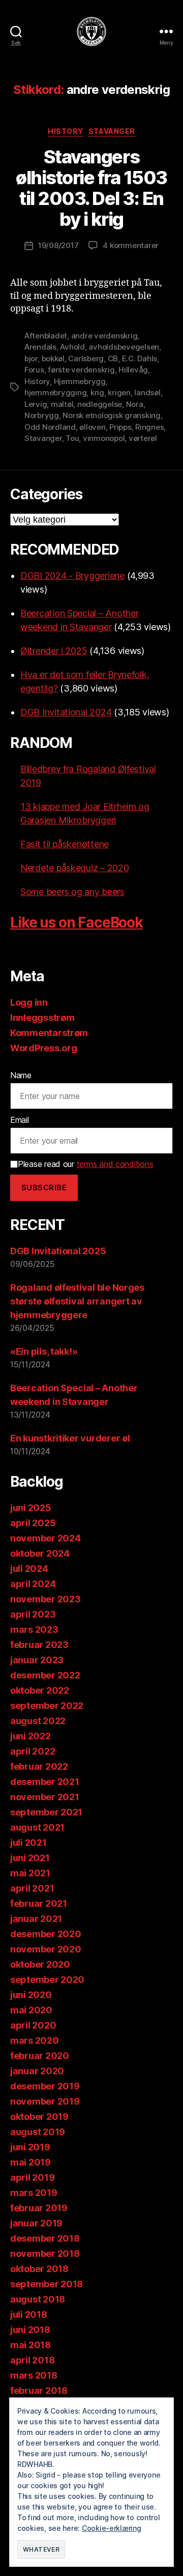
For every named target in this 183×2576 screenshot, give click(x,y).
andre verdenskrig (104, 336)
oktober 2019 (39, 2117)
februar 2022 (39, 1766)
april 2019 (32, 2177)
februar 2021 (39, 1903)
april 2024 (33, 1584)
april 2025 (33, 1523)
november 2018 (45, 2254)
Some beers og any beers (72, 892)
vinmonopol (104, 438)
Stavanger (112, 131)
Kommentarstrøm (49, 1033)
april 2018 (32, 2360)
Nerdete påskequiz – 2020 (75, 868)
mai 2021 (30, 1873)
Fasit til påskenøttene (65, 844)
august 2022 (38, 1721)
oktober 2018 (39, 2269)
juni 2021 (30, 1858)
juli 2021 (28, 1843)
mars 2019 (34, 2193)
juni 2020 (31, 1995)
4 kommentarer (131, 245)
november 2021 (45, 1797)
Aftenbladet (46, 336)
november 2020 (46, 1949)
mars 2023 (34, 1629)
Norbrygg (42, 415)
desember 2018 (45, 2238)
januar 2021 (36, 1919)
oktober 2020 (40, 1964)
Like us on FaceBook (77, 922)
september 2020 (47, 1980)
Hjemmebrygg (80, 381)
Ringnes (149, 427)
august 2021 (37, 1827)
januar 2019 (36, 2223)
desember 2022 (45, 1675)
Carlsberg (86, 358)
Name (21, 1075)
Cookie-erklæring (112, 2528)
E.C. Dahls (140, 358)
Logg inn (29, 1002)
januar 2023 (37, 1660)
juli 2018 (29, 2314)
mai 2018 (30, 2345)
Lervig (36, 404)
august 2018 (38, 2299)
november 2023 (45, 1599)
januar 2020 (37, 2071)
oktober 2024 (40, 1553)
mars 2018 (34, 2375)
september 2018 (47, 2284)
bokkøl (53, 358)
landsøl (147, 392)
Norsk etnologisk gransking (111, 415)
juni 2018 (30, 2330)
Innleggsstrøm (42, 1018)
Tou (72, 438)
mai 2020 (31, 2010)
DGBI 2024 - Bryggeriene (72, 576)
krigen (119, 392)
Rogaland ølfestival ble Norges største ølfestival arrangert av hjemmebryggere (77, 1301)
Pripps (120, 427)
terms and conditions (115, 1164)
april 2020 (33, 2025)
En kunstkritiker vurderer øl (70, 1438)
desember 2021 (45, 1782)
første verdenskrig (81, 370)
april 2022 (33, 1751)
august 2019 (38, 2132)
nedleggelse (100, 404)
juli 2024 (29, 1569)
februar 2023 (39, 1645)
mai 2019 (30, 2162)
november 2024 (45, 1538)
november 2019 (45, 2101)
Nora (135, 404)
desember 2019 (45, 2086)
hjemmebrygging (55, 392)
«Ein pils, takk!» (44, 1351)
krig (97, 392)
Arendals (40, 347)
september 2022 (47, 1706)
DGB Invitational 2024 (66, 712)
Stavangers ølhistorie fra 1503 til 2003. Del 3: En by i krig (91, 188)
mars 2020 (35, 2040)
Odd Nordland (50, 427)
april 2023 (33, 1614)
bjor (31, 358)
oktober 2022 (40, 1690)
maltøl (62, 404)
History (66, 131)
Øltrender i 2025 (54, 651)
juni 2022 (30, 1736)
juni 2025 (31, 1508)
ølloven (92, 427)
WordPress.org (44, 1048)
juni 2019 (30, 2147)
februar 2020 (40, 2056)
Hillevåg (133, 370)
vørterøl (143, 438)
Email (20, 1120)
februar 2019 (39, 2208)
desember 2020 (46, 1934)
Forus (34, 370)
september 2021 (46, 1812)
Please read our (85, 1164)
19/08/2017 (58, 245)
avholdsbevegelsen (124, 347)
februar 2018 (39, 2391)
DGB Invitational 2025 (58, 1251)
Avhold (72, 347)
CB (113, 358)
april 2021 (32, 1888)
